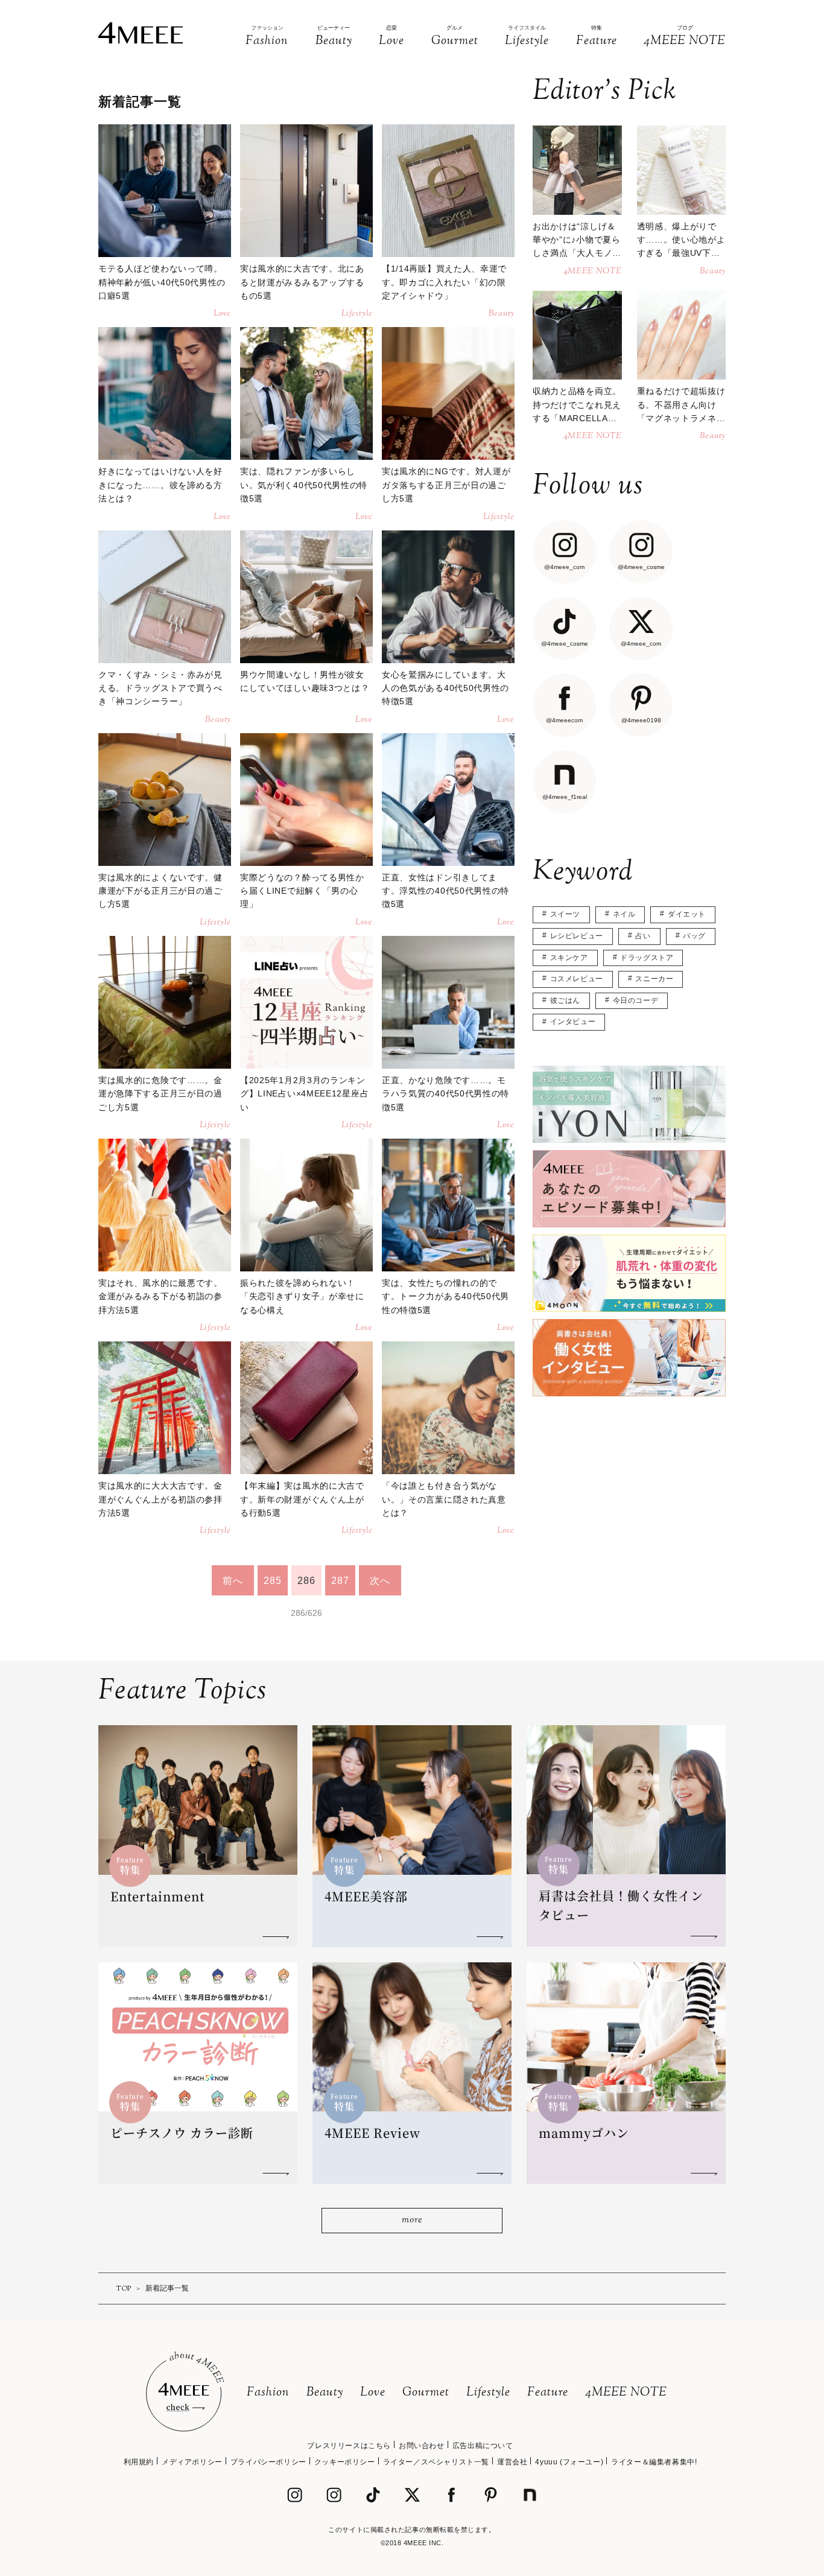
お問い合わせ (422, 2446)
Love (373, 2393)
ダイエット (687, 914)
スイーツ (565, 914)
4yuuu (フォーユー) (569, 2462)
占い (643, 936)
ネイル (624, 914)
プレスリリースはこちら (349, 2446)
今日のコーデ (636, 1000)
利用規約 (139, 2462)
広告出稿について (483, 2446)
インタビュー (573, 1022)
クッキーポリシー (345, 2462)
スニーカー (654, 979)
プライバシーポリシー (268, 2462)
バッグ (694, 936)
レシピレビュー (577, 936)
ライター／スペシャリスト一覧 (436, 2462)
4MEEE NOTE (626, 2393)
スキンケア (569, 958)
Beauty (325, 2393)
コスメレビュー (577, 979)
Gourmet (426, 2393)
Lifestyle (488, 2393)
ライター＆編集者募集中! (654, 2462)
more (412, 2220)
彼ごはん (565, 1000)
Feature (548, 2393)
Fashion (268, 2393)
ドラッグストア (647, 958)
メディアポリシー (192, 2462)
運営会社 (512, 2462)
